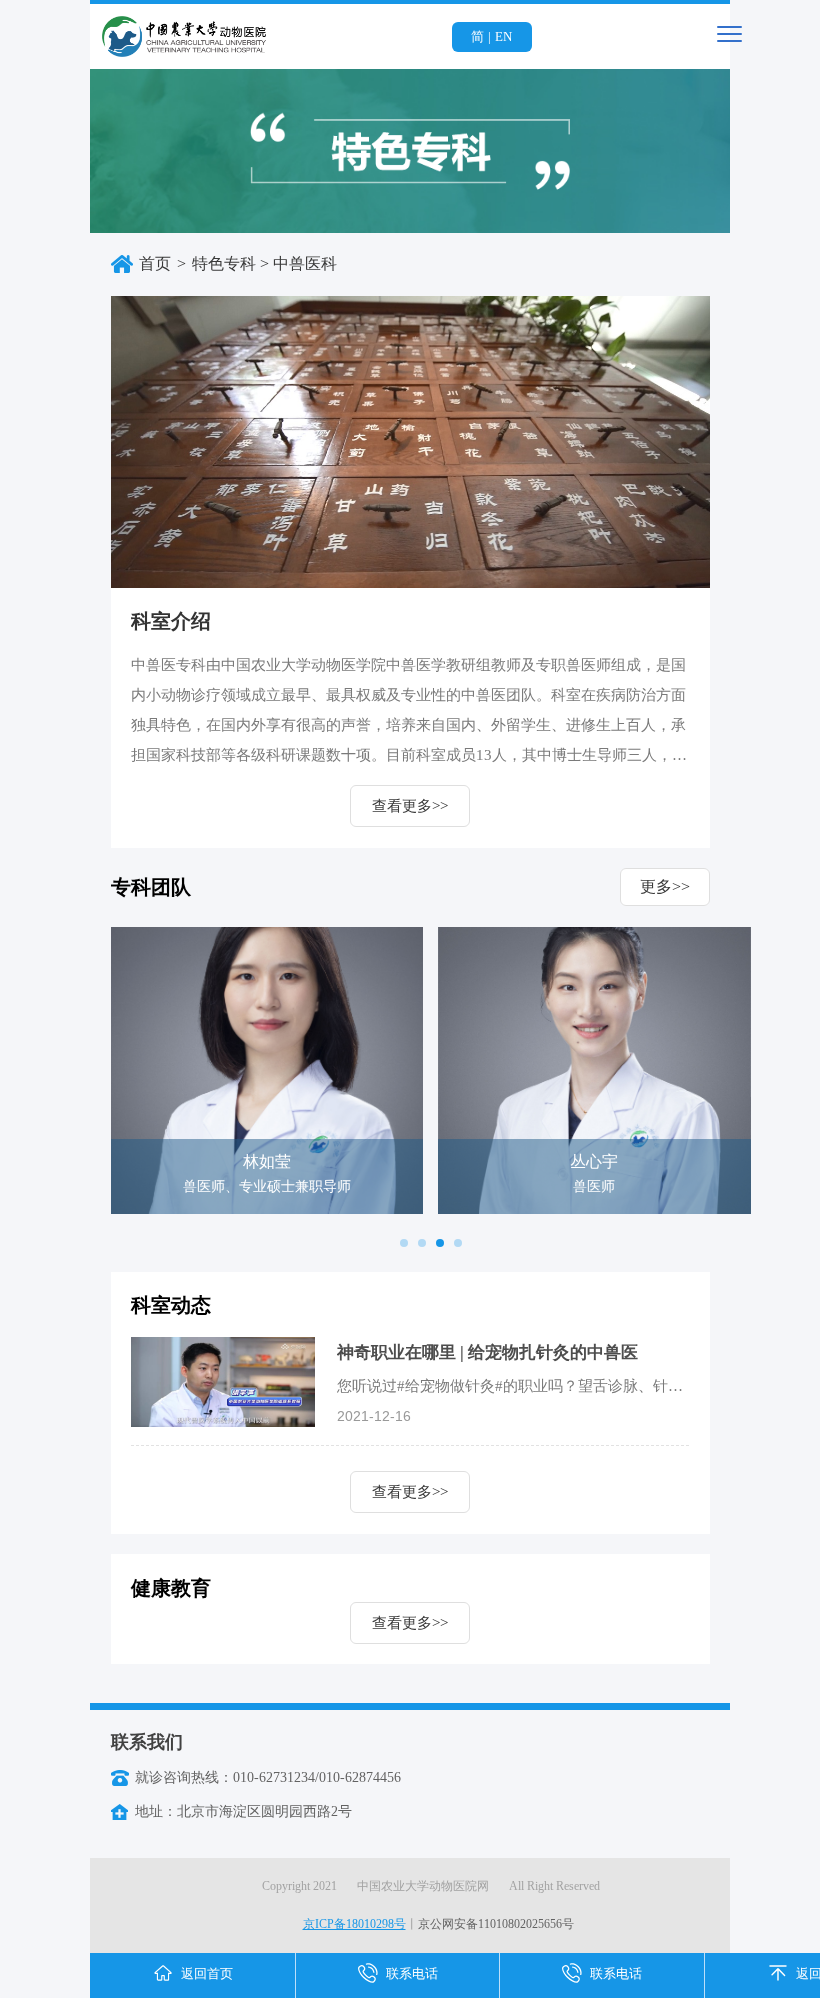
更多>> (665, 886)
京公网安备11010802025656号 (496, 1924)
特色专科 (224, 263)
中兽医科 (305, 263)
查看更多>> (410, 806)
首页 (155, 263)
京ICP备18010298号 (354, 1924)
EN (503, 36)
